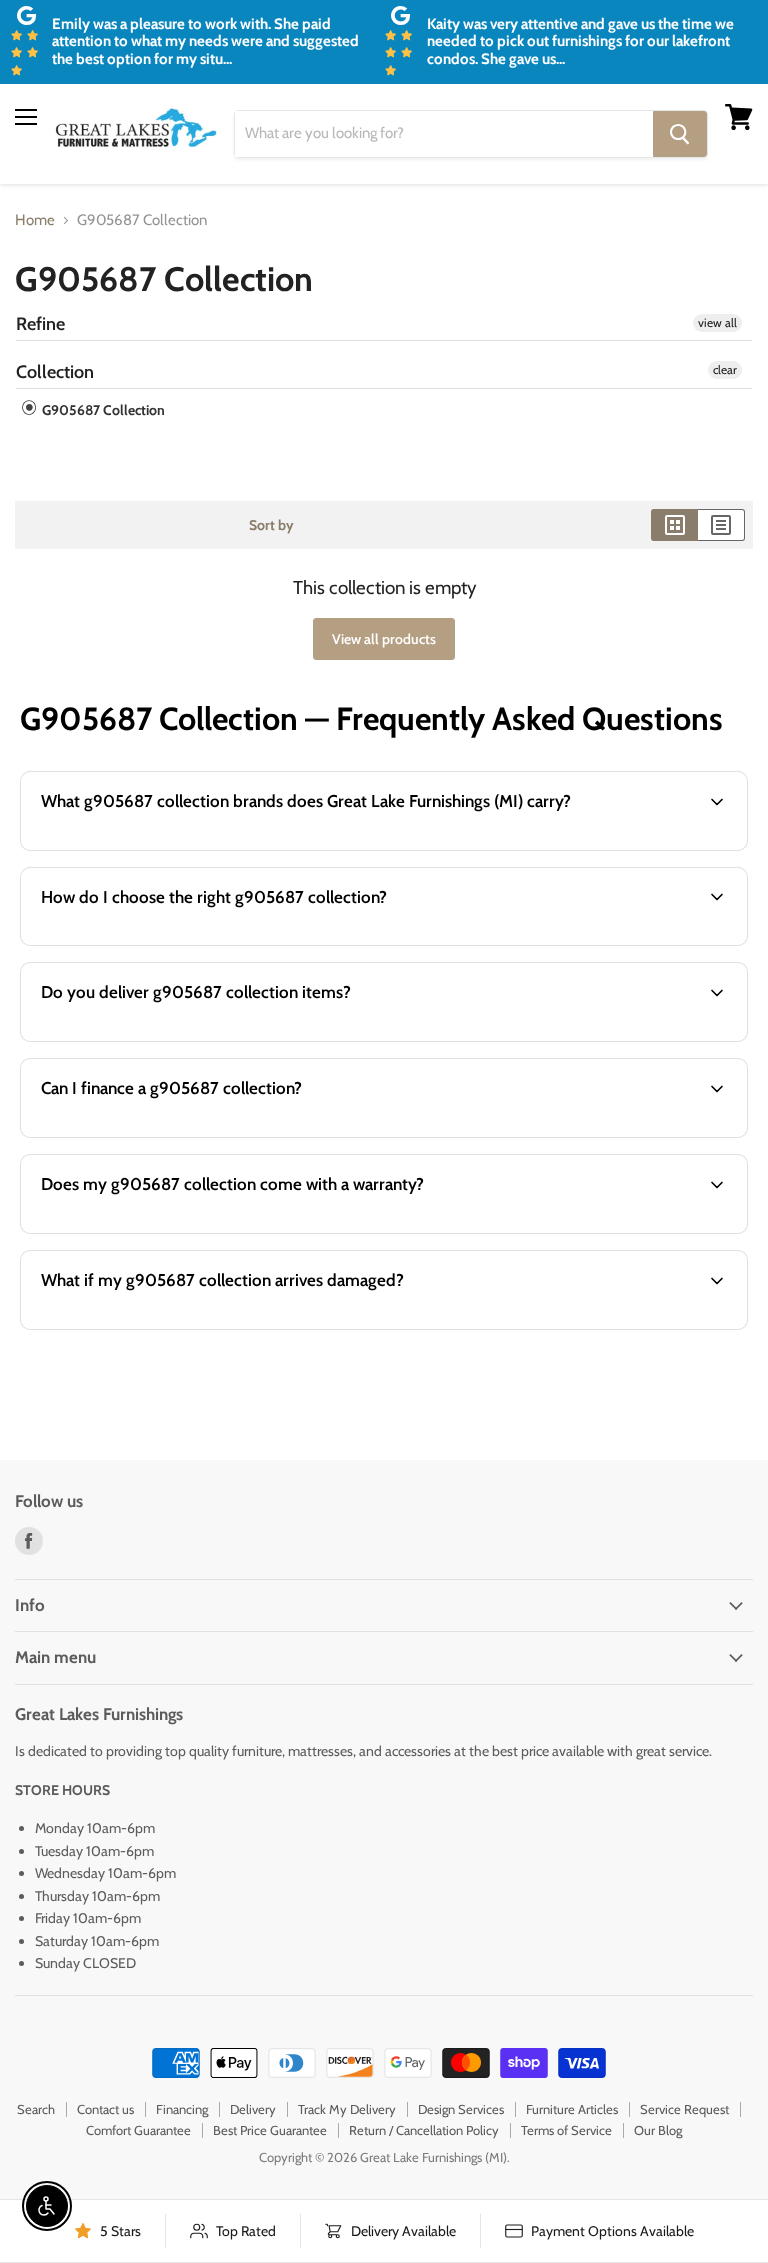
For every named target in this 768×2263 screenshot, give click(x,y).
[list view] (721, 525)
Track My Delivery (347, 2109)
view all (717, 322)
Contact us (105, 2109)
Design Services (461, 2109)
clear (725, 369)
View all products (384, 639)
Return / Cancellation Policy (424, 2130)
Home (35, 220)
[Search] (680, 134)
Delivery (253, 2109)
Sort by (271, 525)
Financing (182, 2109)
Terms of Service (566, 2130)
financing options (179, 1135)
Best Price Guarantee (270, 2130)
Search (36, 2109)
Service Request (684, 2109)
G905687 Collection (102, 410)
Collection (55, 372)
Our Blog (658, 2130)
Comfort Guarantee (138, 2130)
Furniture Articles (572, 2109)
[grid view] (674, 525)
